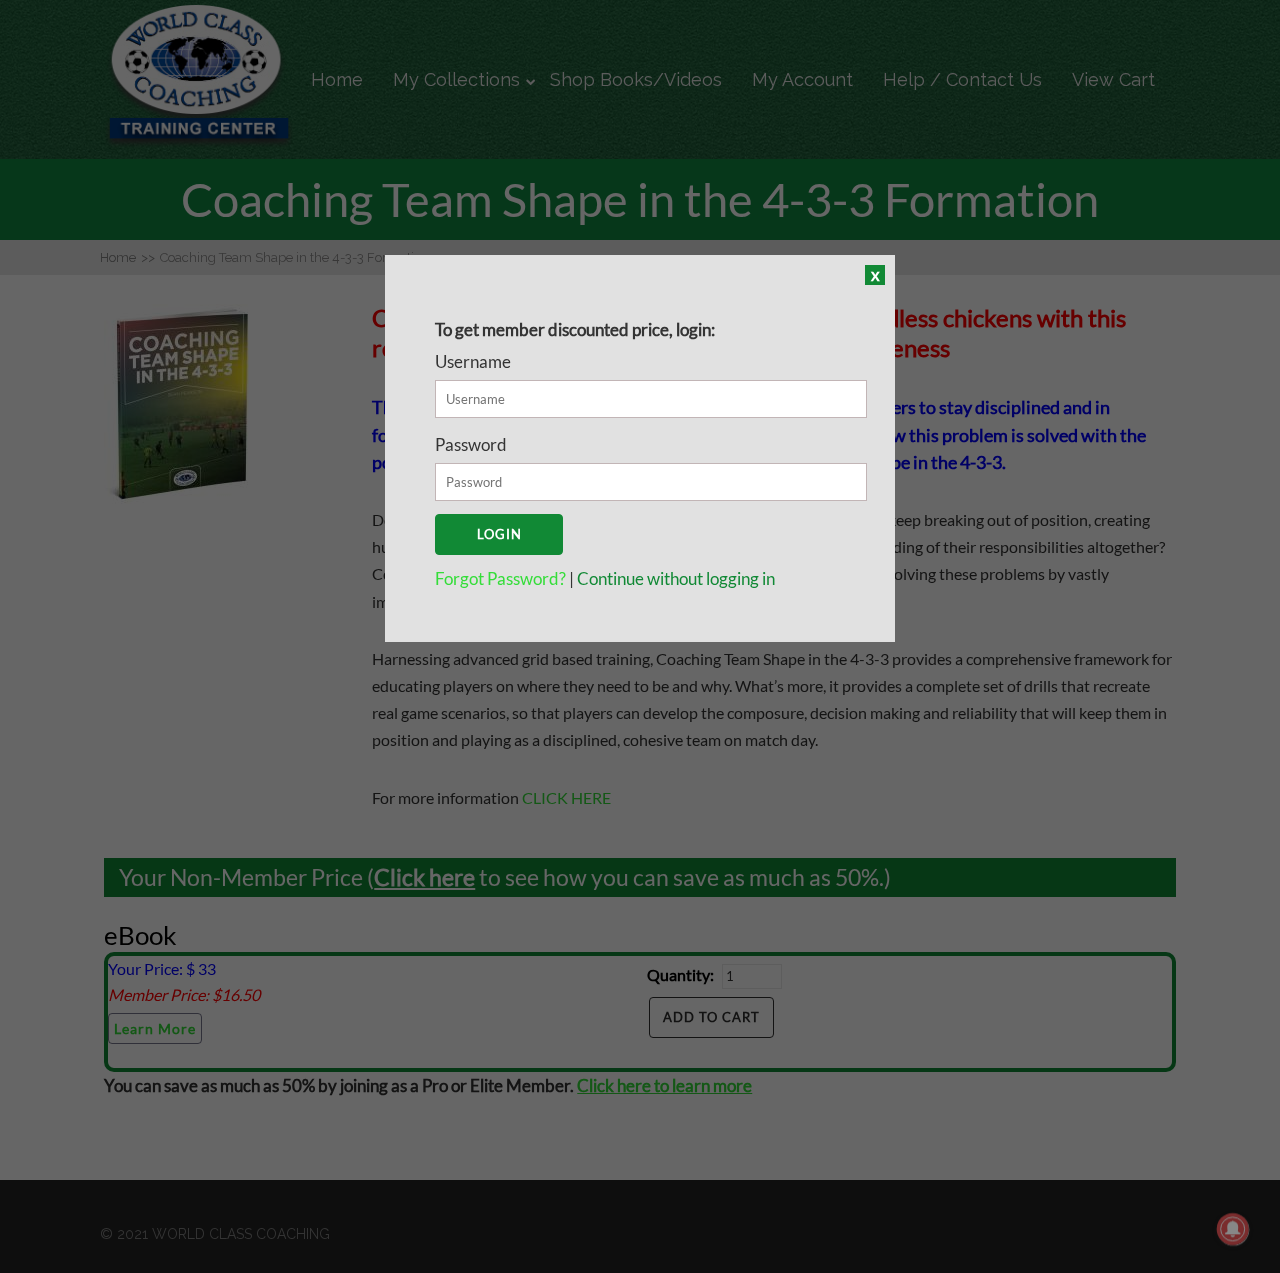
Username (473, 361)
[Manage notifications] (1233, 1229)
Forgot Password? (502, 578)
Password (471, 444)
